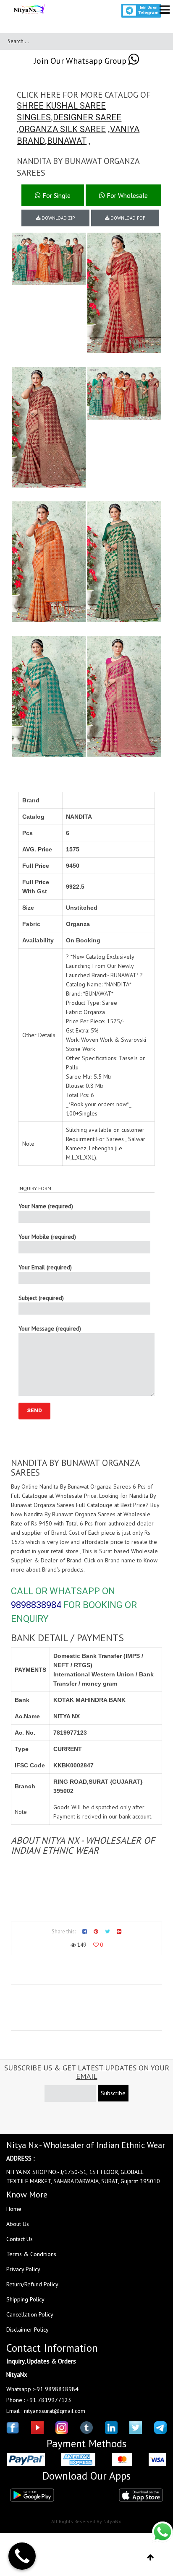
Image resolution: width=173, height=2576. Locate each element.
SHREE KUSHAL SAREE (61, 106)
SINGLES (34, 117)
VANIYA (125, 129)
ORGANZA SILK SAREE (62, 129)
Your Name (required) (46, 1206)
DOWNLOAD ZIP (58, 218)
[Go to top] (151, 2558)
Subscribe (113, 2093)
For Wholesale (126, 195)
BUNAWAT (67, 141)
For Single (56, 195)
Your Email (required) (45, 1267)
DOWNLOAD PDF (127, 218)
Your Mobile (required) (47, 1237)
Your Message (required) (50, 1328)
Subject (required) (41, 1298)
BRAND (31, 141)
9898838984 (36, 1605)
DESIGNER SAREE (87, 117)
